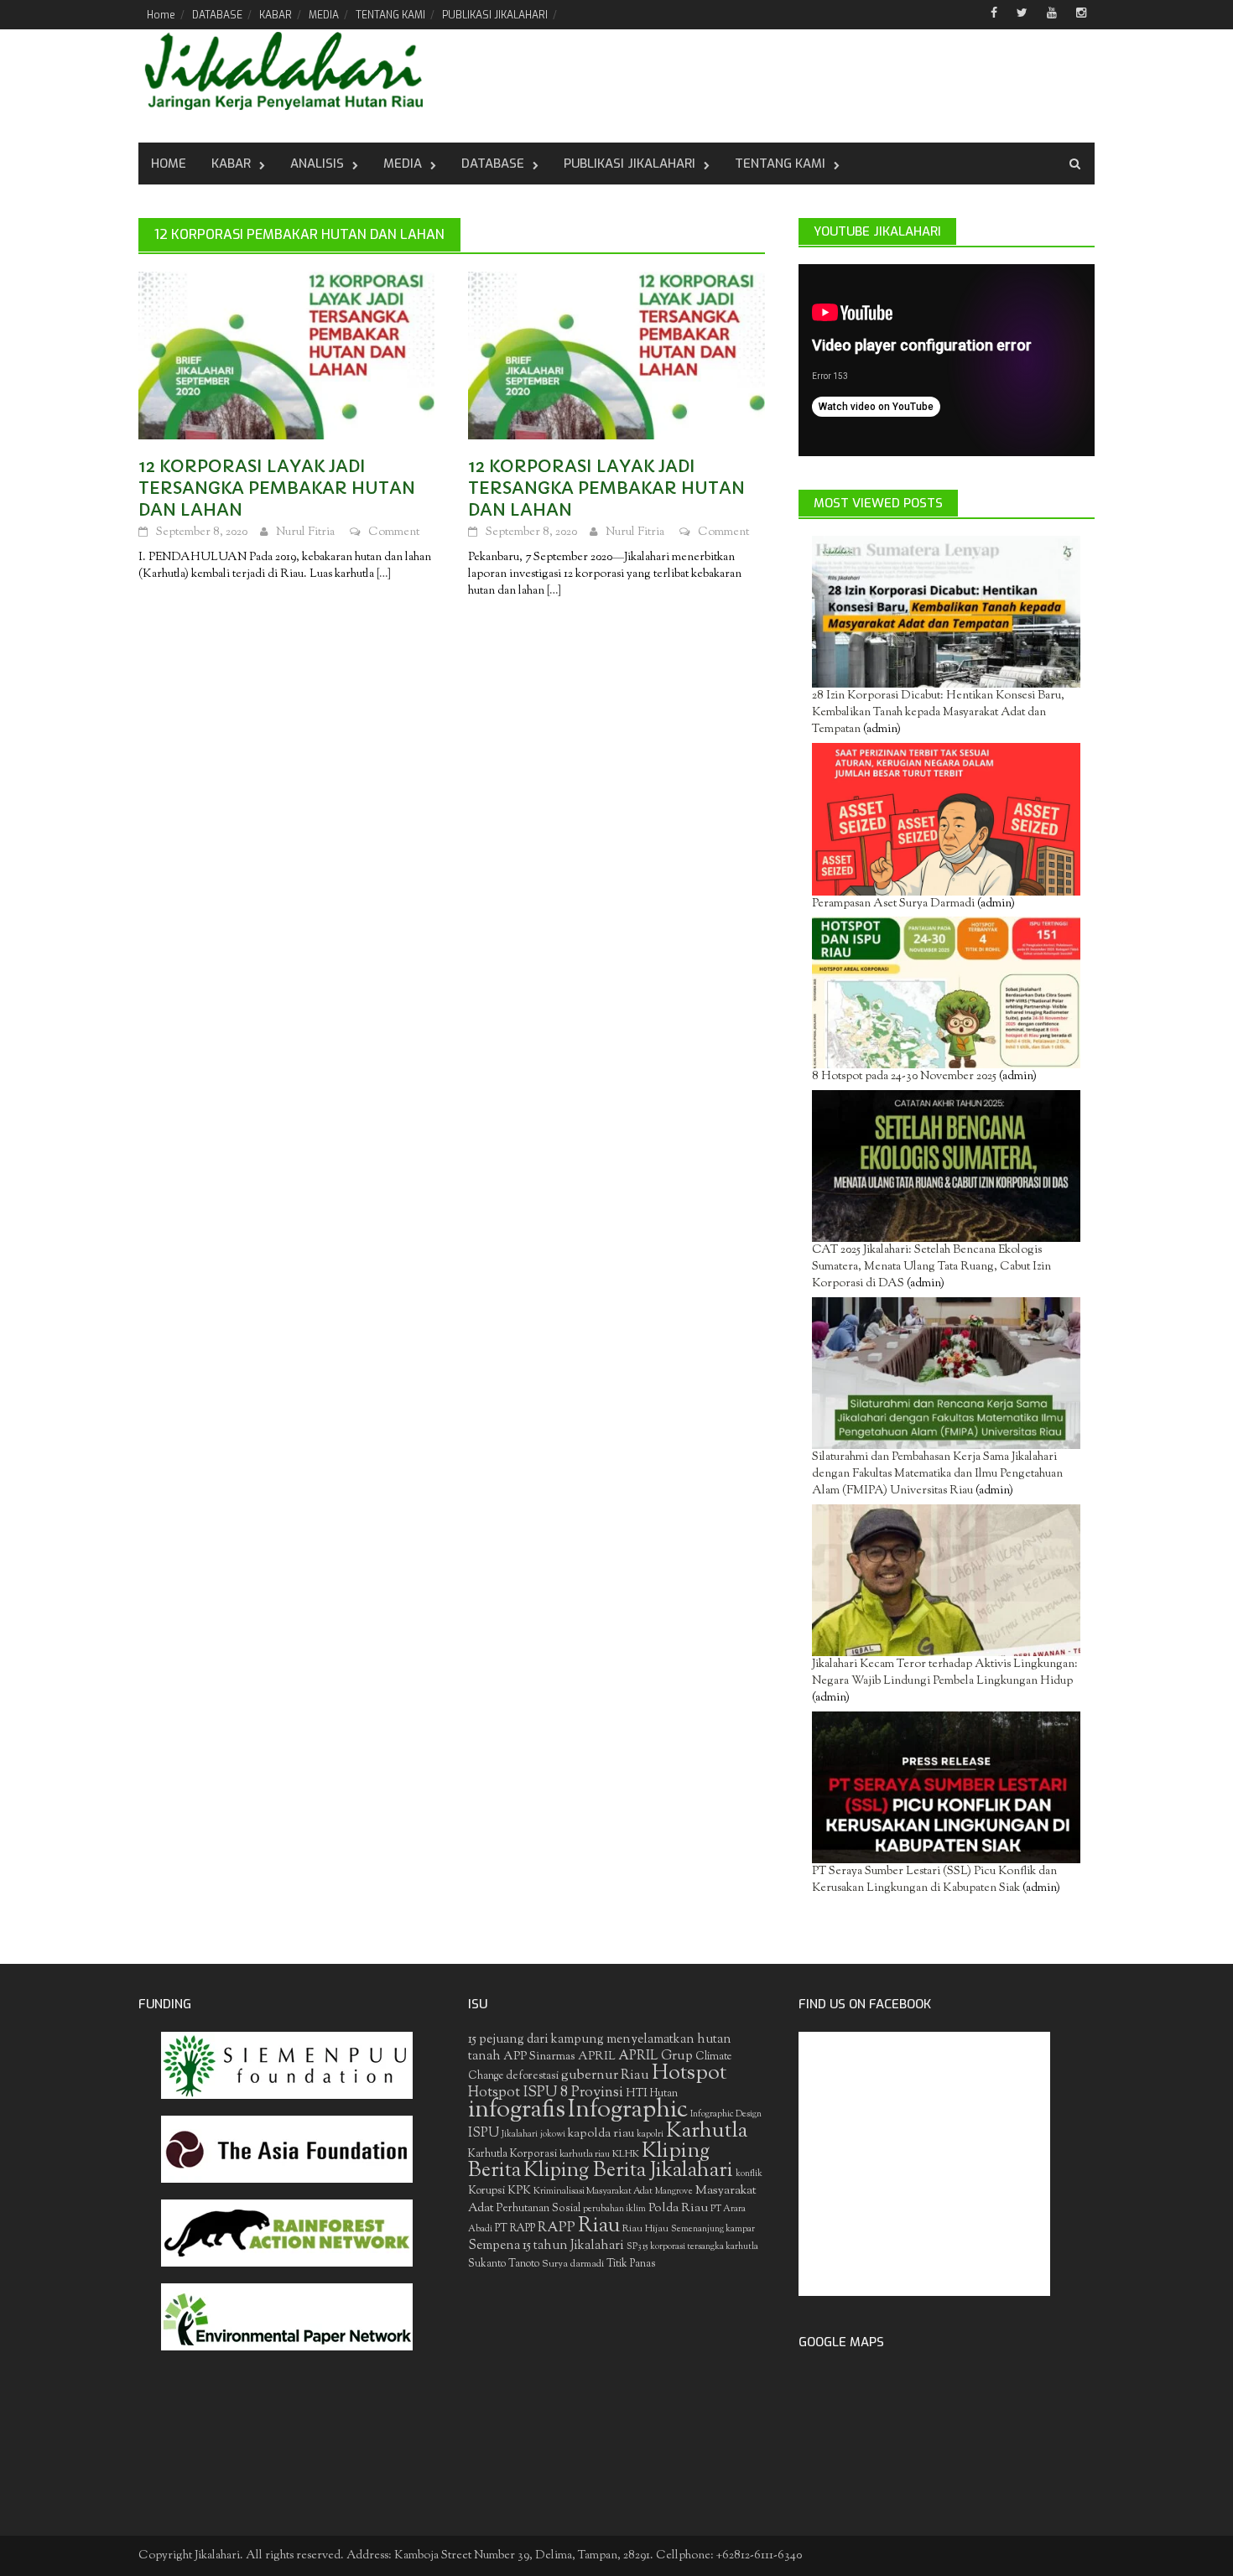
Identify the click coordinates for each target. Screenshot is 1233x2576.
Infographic (628, 2111)
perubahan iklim (614, 2209)
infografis (517, 2111)
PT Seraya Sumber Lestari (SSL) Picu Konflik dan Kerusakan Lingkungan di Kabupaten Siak (934, 1880)
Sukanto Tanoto (504, 2264)
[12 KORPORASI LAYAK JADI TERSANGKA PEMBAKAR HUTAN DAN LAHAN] (286, 356)
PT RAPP (515, 2229)
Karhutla (707, 2132)
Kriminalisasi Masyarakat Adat (593, 2191)
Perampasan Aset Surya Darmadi (893, 904)
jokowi (553, 2135)
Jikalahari (520, 2135)
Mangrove (674, 2192)
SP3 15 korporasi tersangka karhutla (692, 2247)
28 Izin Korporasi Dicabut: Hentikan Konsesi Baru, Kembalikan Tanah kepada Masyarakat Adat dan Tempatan (938, 713)
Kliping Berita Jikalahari (628, 2171)
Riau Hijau (645, 2229)
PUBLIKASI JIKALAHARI (495, 15)
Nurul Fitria (305, 532)
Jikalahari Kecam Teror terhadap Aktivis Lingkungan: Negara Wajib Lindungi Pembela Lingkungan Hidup (945, 1673)
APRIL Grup (656, 2057)
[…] (382, 574)
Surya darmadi (573, 2264)
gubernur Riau (605, 2075)
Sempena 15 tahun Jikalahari (546, 2246)
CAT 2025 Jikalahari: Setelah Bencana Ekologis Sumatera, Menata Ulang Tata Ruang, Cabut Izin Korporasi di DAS (931, 1267)
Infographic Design (726, 2114)
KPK (519, 2191)
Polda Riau (678, 2208)
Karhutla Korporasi (512, 2154)
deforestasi (532, 2076)
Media (403, 164)
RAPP (557, 2228)
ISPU (484, 2133)
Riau (599, 2226)
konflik (749, 2174)
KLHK (626, 2154)
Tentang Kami (780, 164)
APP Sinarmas (539, 2057)
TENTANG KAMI (390, 15)
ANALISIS (317, 164)
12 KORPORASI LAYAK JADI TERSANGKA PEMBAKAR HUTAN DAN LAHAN (277, 488)
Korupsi (486, 2191)
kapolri (650, 2135)
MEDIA (324, 15)
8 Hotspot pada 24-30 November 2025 (904, 1077)
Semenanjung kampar (713, 2229)
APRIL (597, 2057)
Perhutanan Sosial (538, 2208)
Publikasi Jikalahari (630, 164)
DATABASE (217, 15)
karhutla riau (585, 2154)
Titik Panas (631, 2264)
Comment (394, 532)
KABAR (276, 15)
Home (161, 15)
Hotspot (689, 2074)
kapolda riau (601, 2134)
